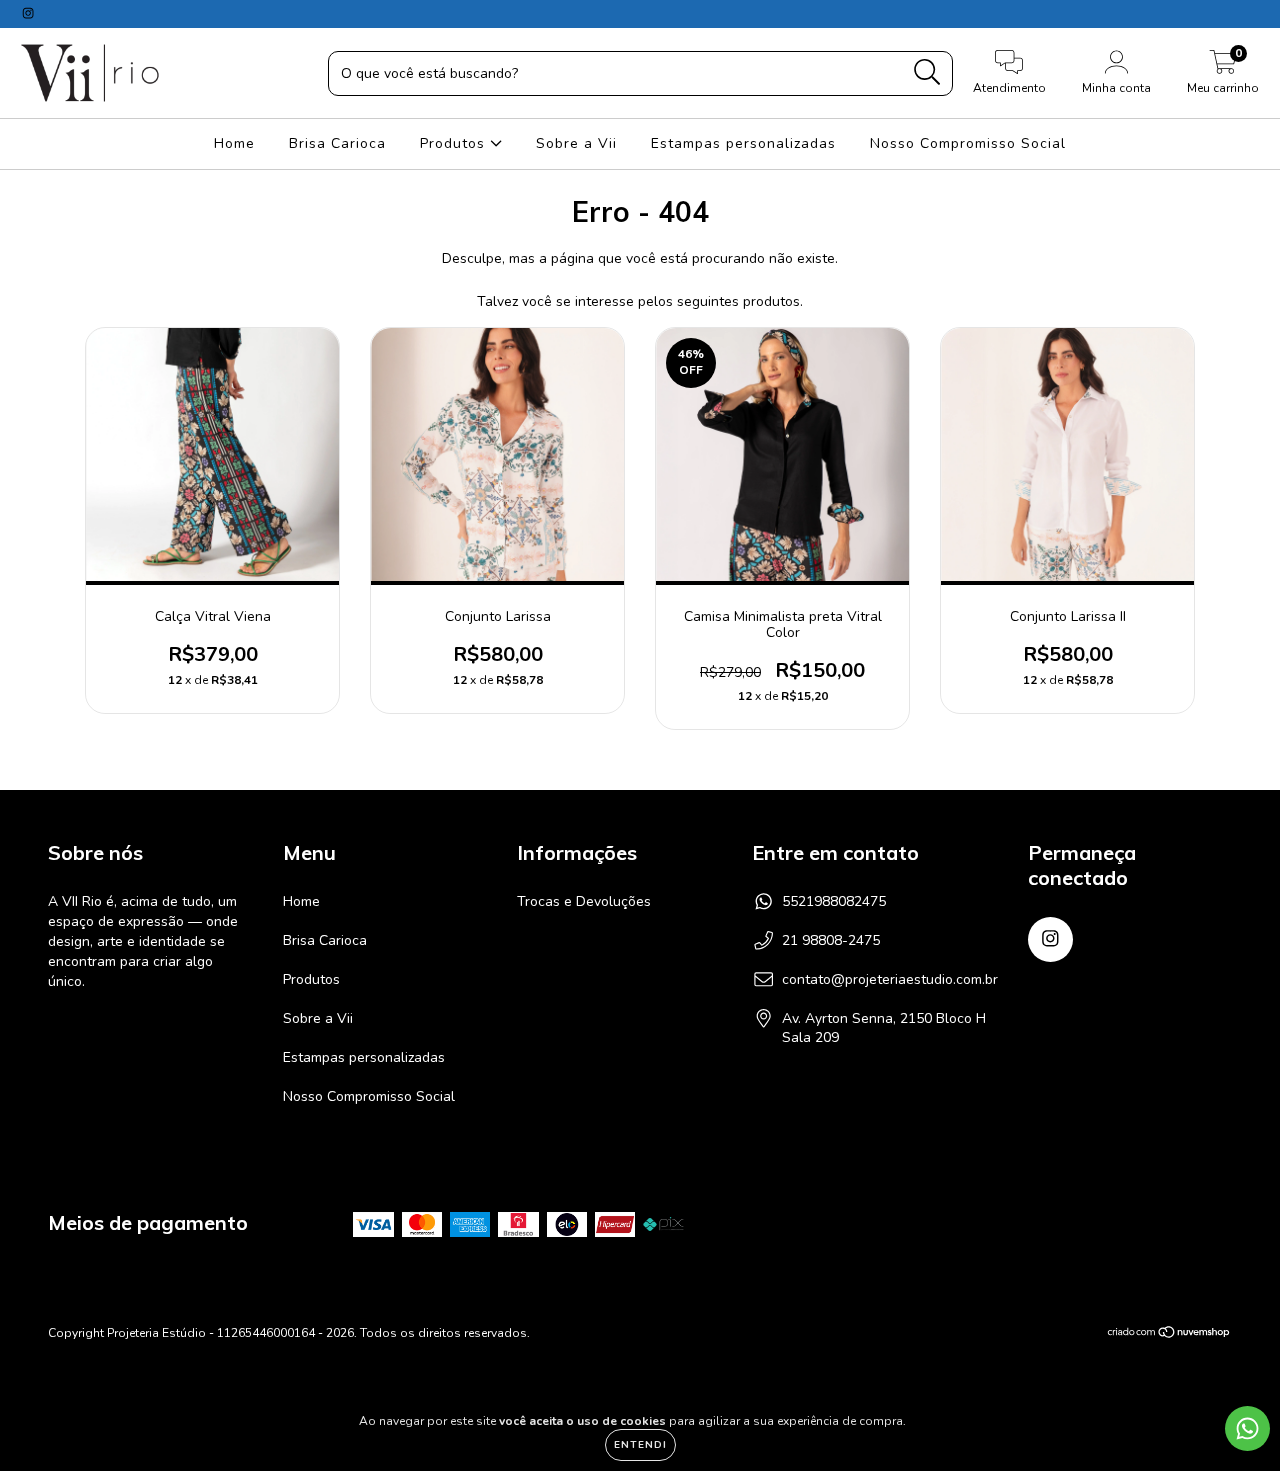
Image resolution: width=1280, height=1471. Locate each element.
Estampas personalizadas (743, 143)
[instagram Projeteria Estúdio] (28, 13)
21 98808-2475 (831, 940)
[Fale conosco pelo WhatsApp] (1247, 1428)
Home (234, 143)
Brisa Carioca (337, 143)
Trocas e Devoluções (584, 901)
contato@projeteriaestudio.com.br (890, 979)
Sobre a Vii (576, 143)
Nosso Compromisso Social (968, 143)
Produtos (455, 143)
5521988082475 (834, 901)
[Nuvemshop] (1169, 1335)
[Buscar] (927, 72)
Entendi (640, 1445)
